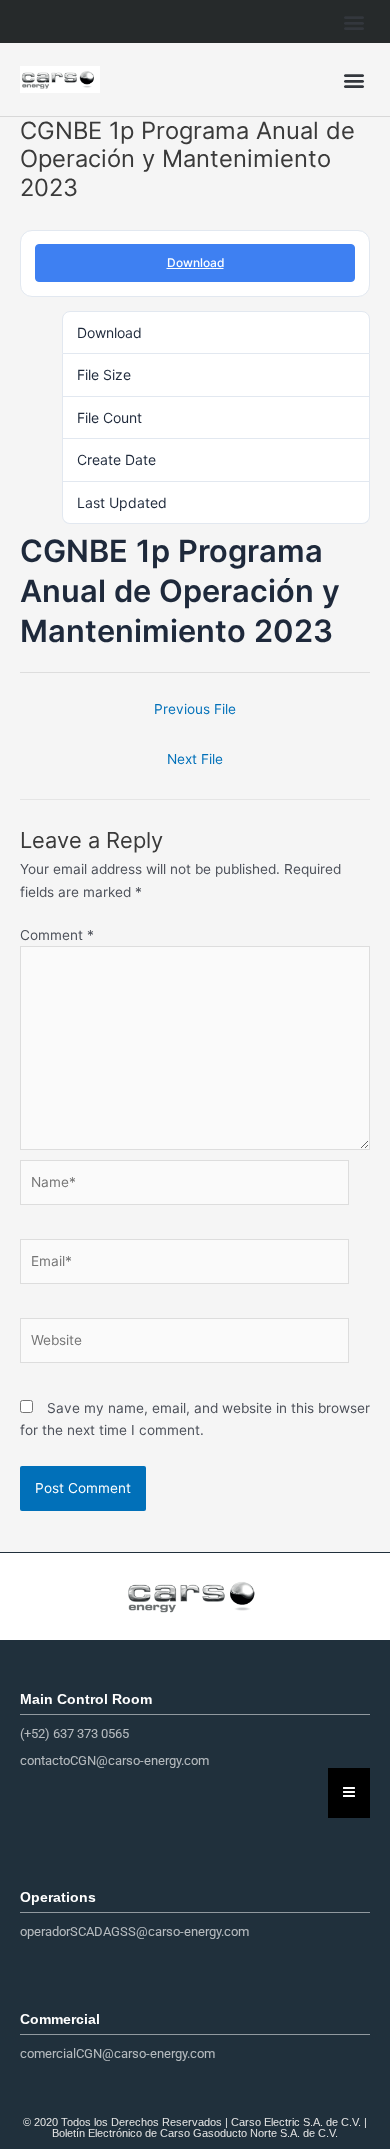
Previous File (195, 709)
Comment (57, 935)
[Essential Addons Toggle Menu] (349, 1793)
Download (195, 262)
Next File (195, 759)
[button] (353, 21)
